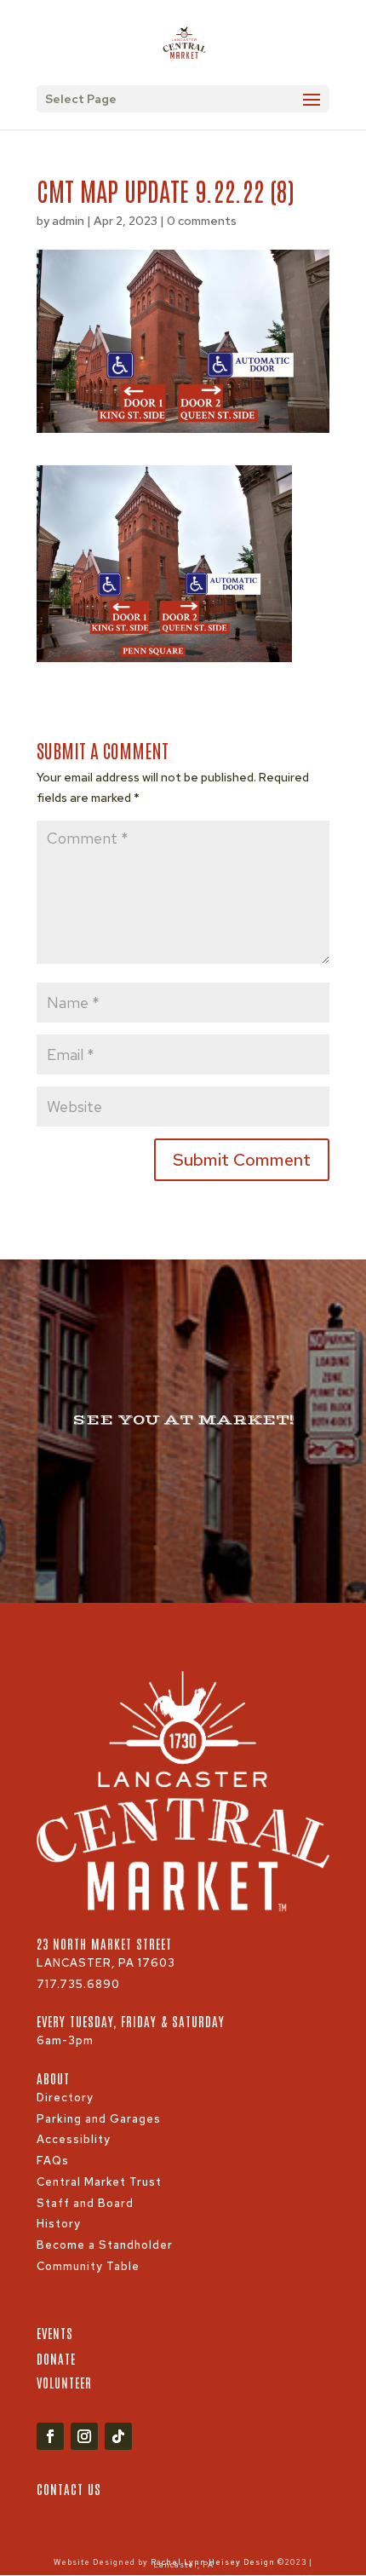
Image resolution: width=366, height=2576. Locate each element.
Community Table (88, 2266)
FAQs (53, 2161)
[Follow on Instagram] (84, 2436)
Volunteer (64, 2382)
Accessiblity (74, 2139)
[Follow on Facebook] (50, 2436)
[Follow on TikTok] (118, 2436)
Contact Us (69, 2489)
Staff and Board (85, 2203)
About (53, 2078)
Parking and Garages (99, 2119)
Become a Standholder (105, 2245)
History (59, 2224)
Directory (65, 2098)
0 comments (202, 221)
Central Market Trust (99, 2182)
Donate (56, 2358)
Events (55, 2333)
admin (68, 221)
